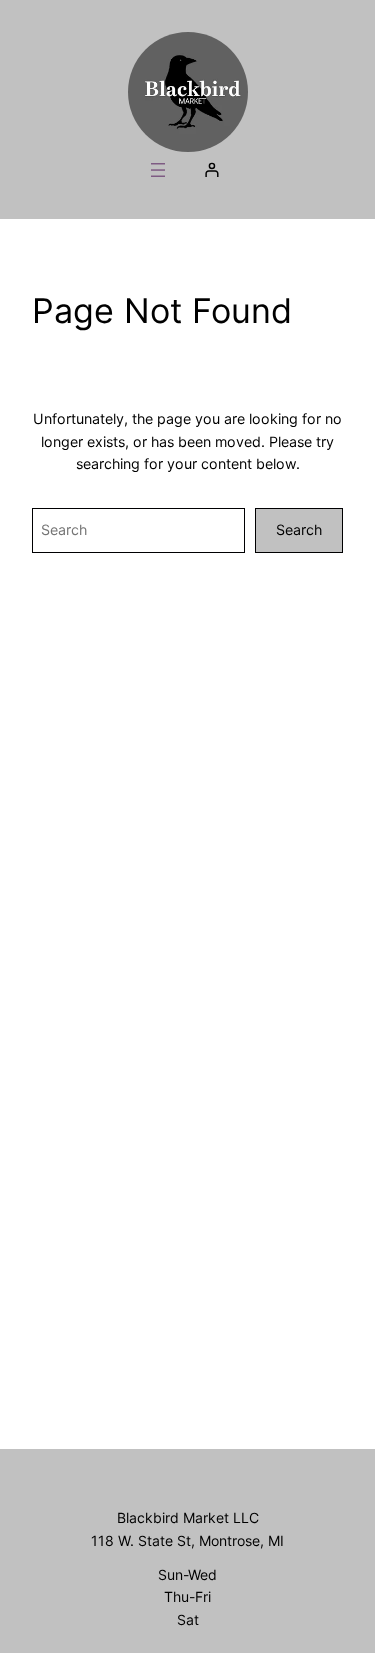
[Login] (211, 169)
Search (299, 529)
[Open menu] (158, 170)
